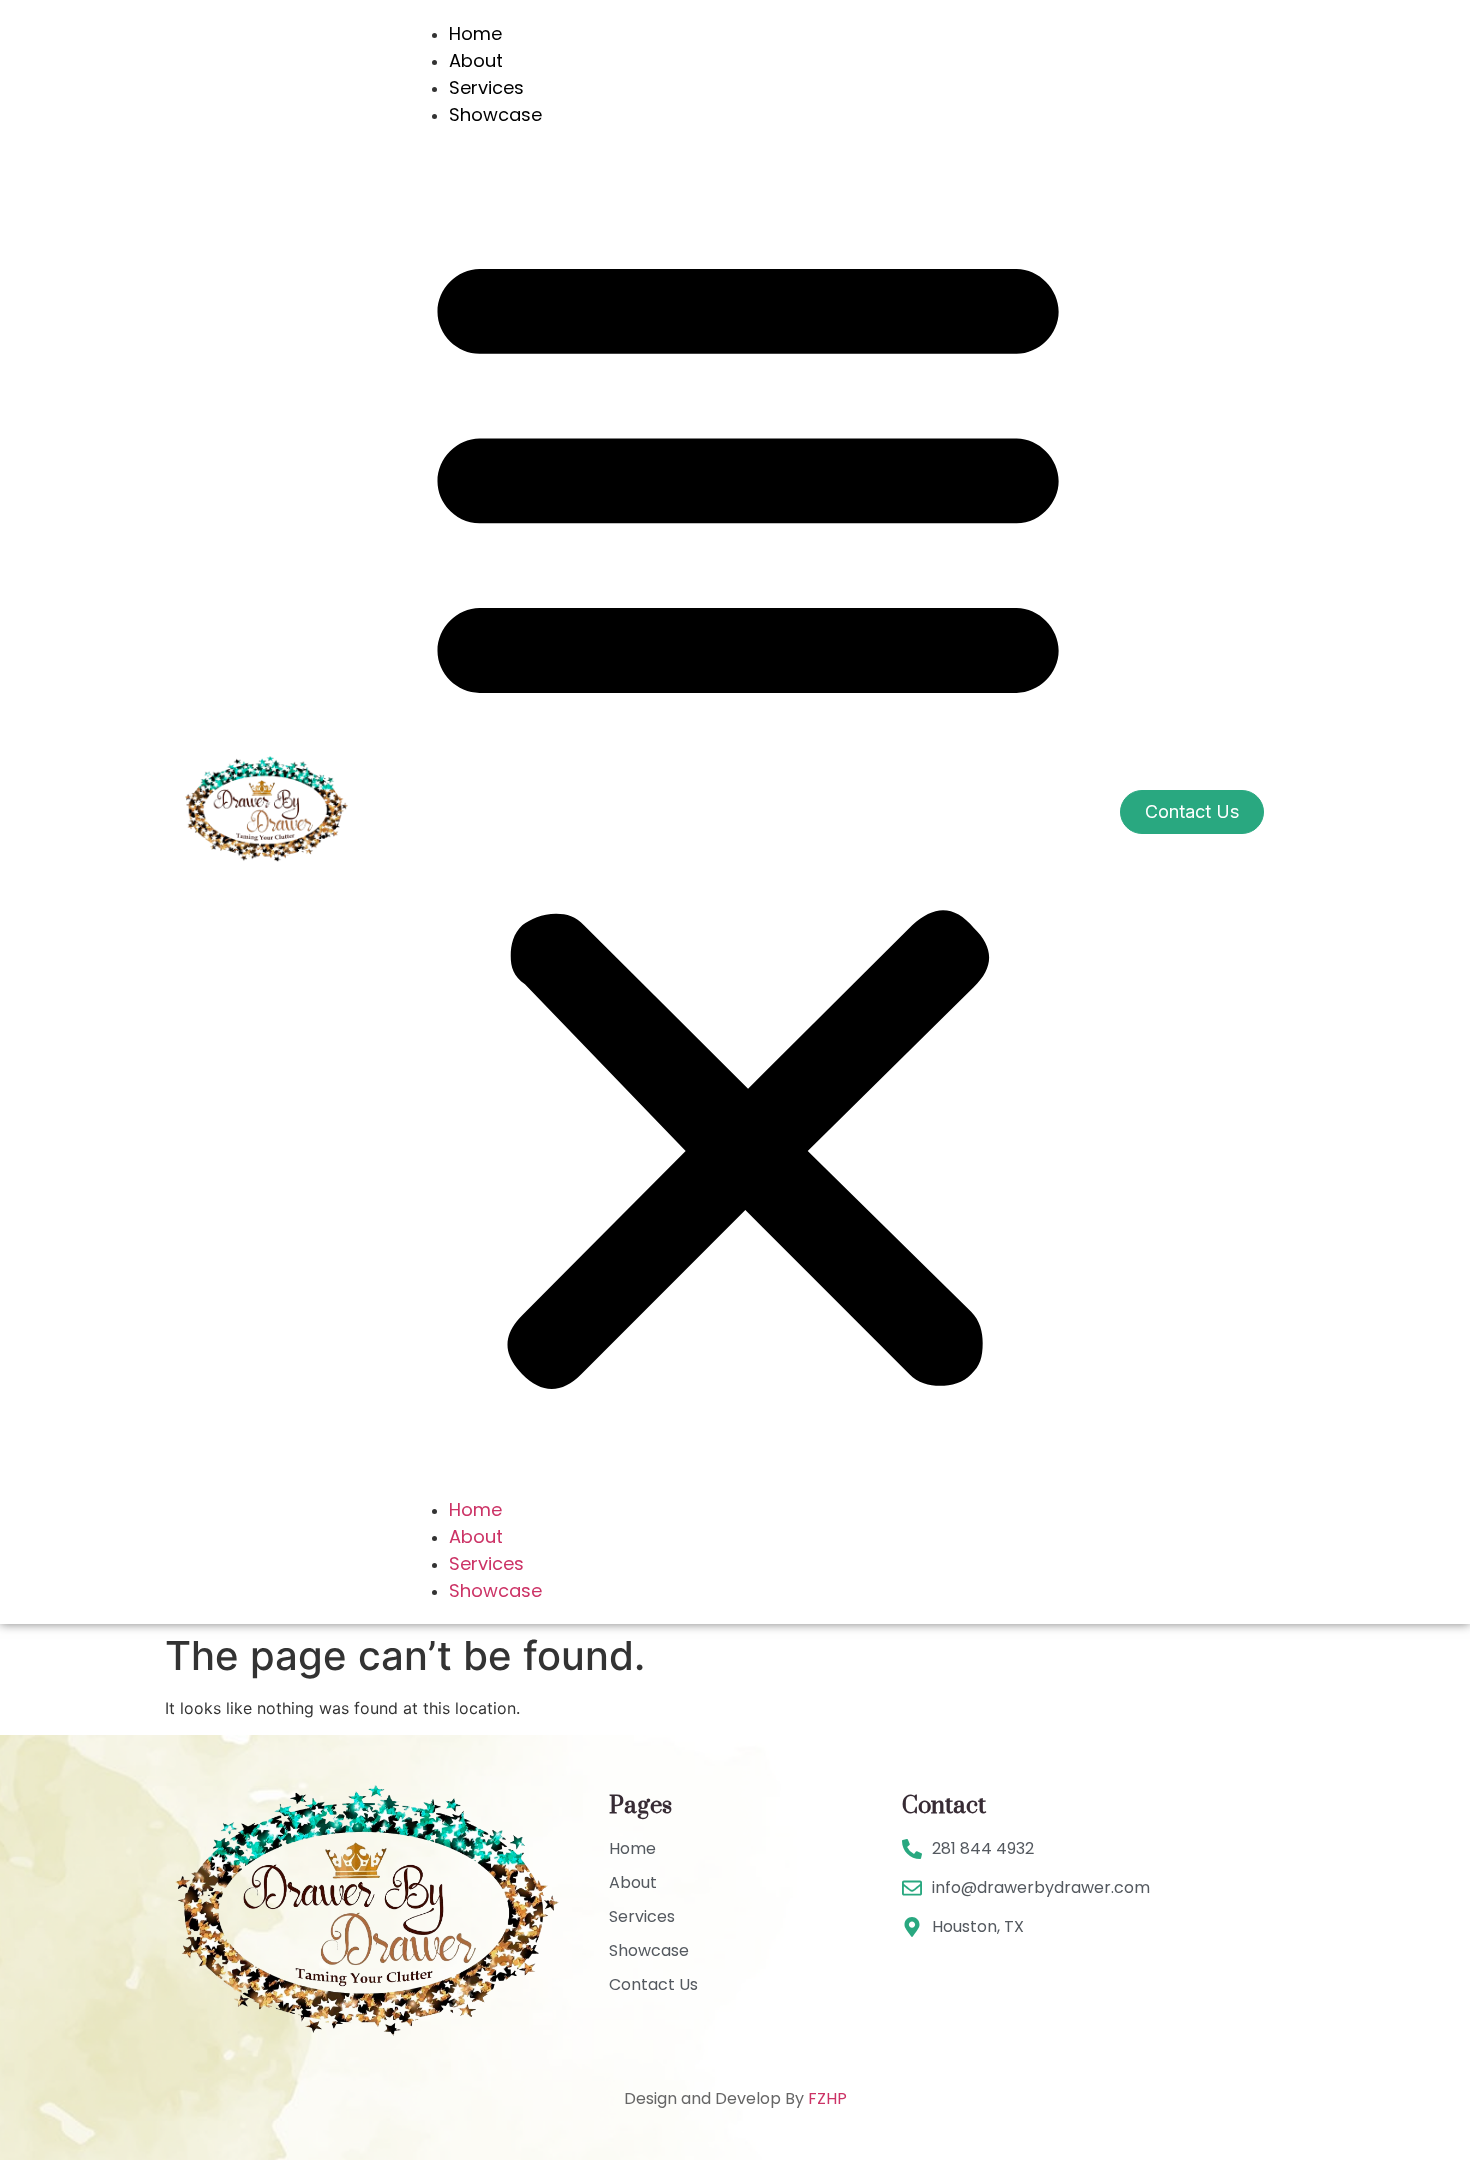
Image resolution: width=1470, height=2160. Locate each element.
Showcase (495, 114)
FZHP (827, 2098)
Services (486, 87)
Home (475, 33)
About (476, 60)
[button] (748, 812)
